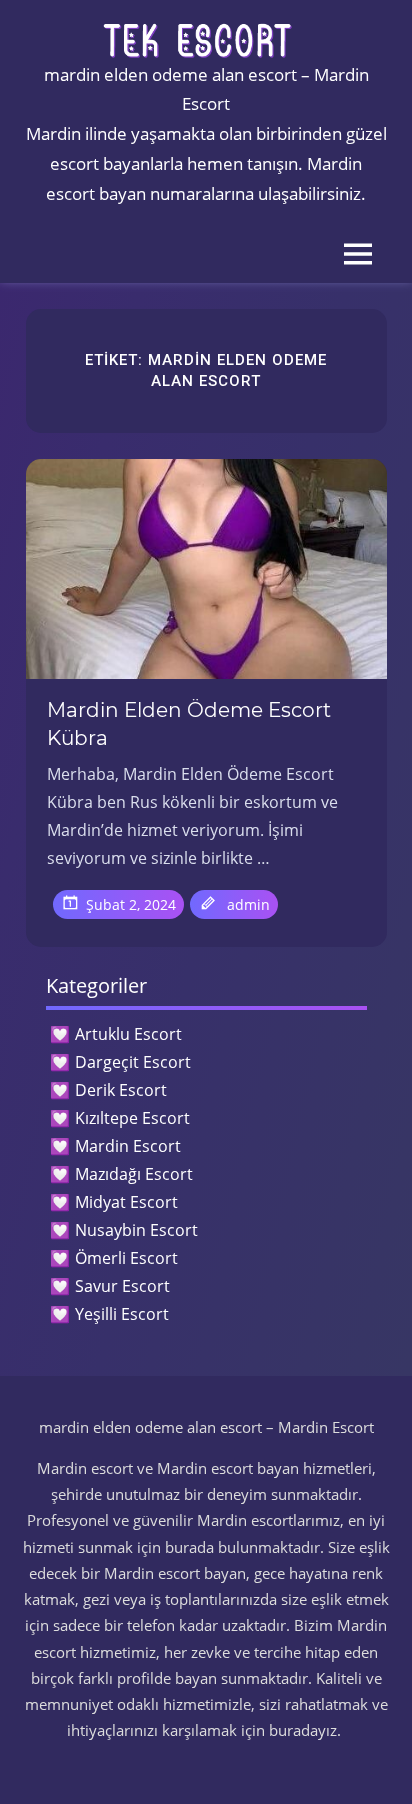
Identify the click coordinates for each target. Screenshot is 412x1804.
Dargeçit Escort (133, 1062)
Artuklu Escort (128, 1034)
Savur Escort (122, 1286)
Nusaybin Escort (136, 1230)
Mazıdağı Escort (134, 1174)
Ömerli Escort (126, 1258)
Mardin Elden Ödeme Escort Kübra (189, 724)
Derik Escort (121, 1090)
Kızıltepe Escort (132, 1118)
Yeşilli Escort (122, 1314)
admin (248, 904)
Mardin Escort (128, 1146)
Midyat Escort (126, 1202)
